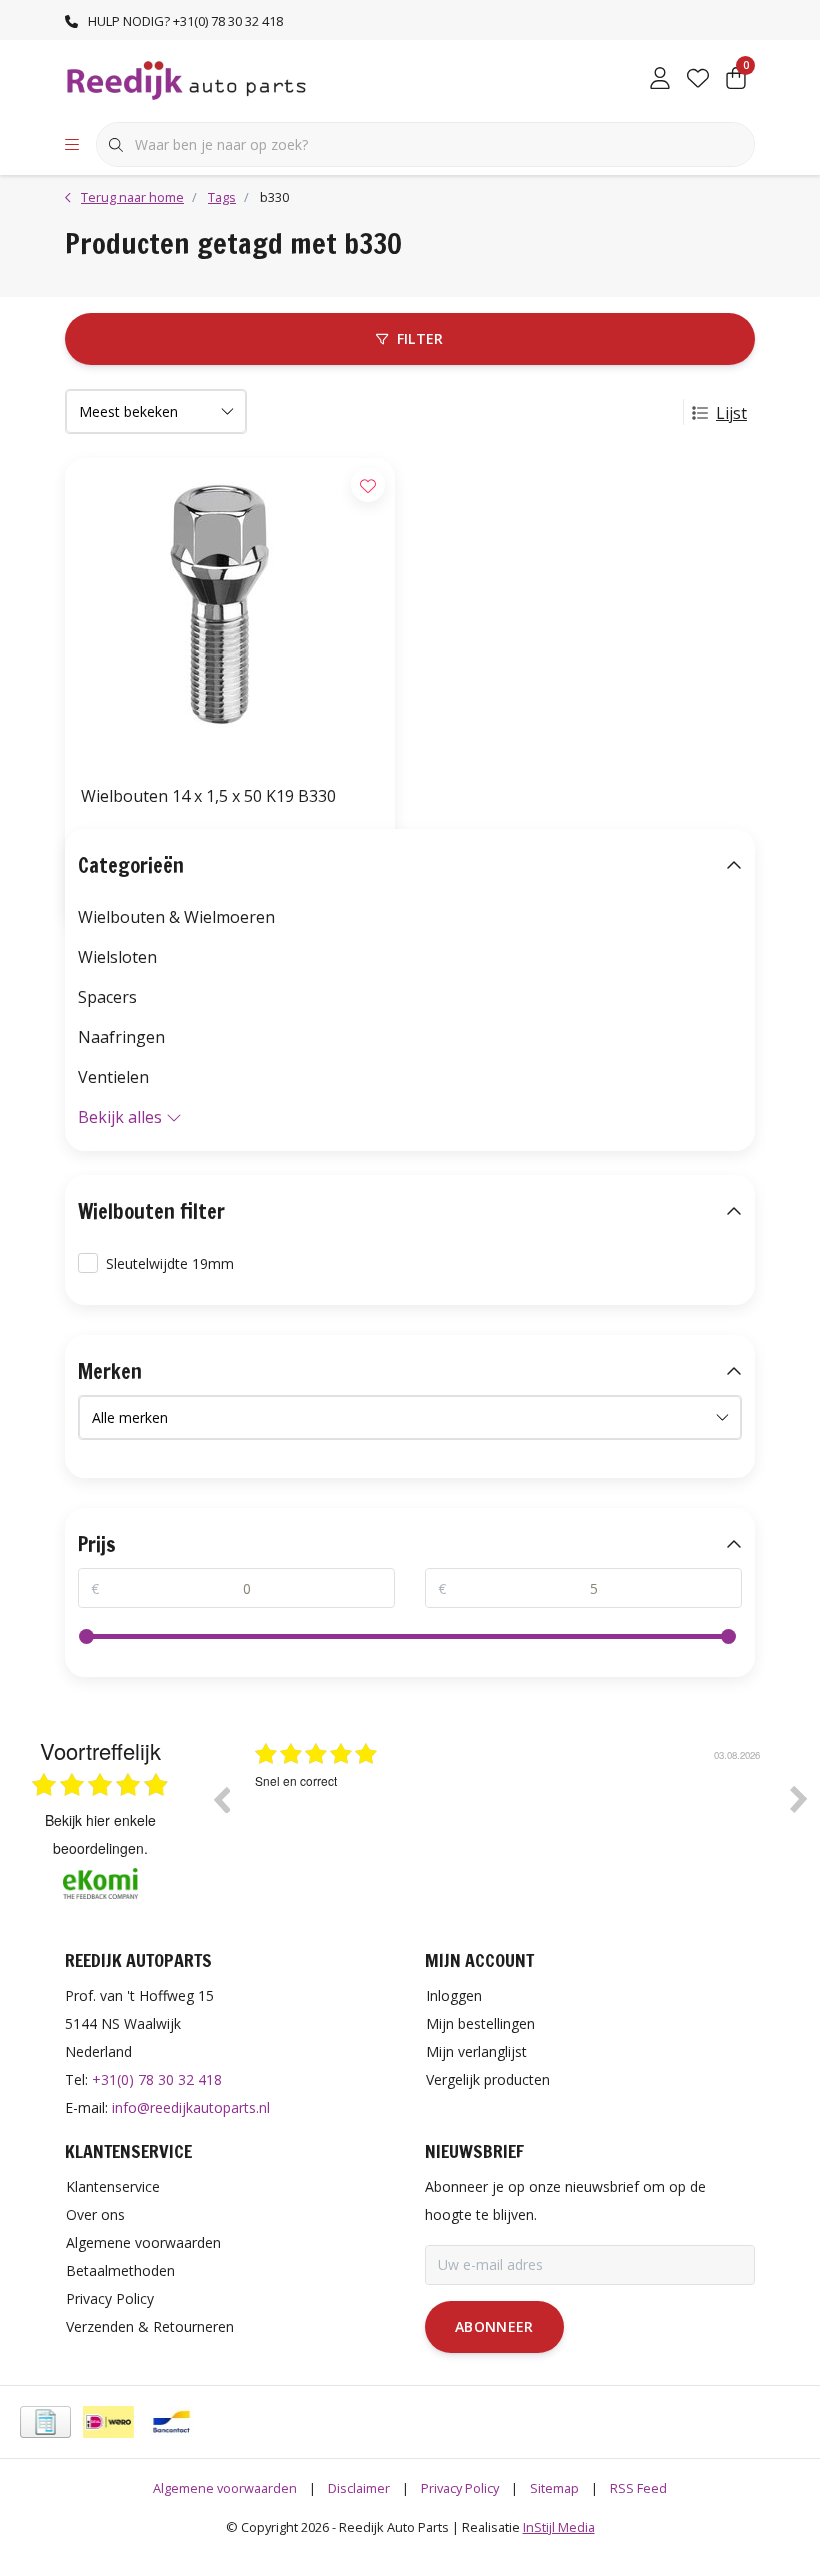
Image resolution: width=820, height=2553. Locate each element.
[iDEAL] (108, 2422)
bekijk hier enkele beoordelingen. (100, 1834)
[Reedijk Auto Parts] (187, 79)
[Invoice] (45, 2422)
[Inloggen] (660, 80)
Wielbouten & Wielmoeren (176, 917)
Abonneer (494, 2326)
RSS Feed (638, 2488)
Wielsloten (117, 957)
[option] (510, 1814)
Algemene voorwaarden (225, 2488)
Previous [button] (221, 1799)
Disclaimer (359, 2488)
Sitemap (554, 2488)
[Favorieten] (698, 80)
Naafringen (121, 1037)
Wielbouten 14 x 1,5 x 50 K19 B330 (208, 796)
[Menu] (72, 145)
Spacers (107, 997)
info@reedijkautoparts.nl (191, 2107)
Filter (420, 338)
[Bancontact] (171, 2422)
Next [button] (799, 1799)
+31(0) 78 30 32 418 (157, 2079)
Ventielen (113, 1077)
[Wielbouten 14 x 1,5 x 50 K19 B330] (230, 613)
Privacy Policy (460, 2488)
